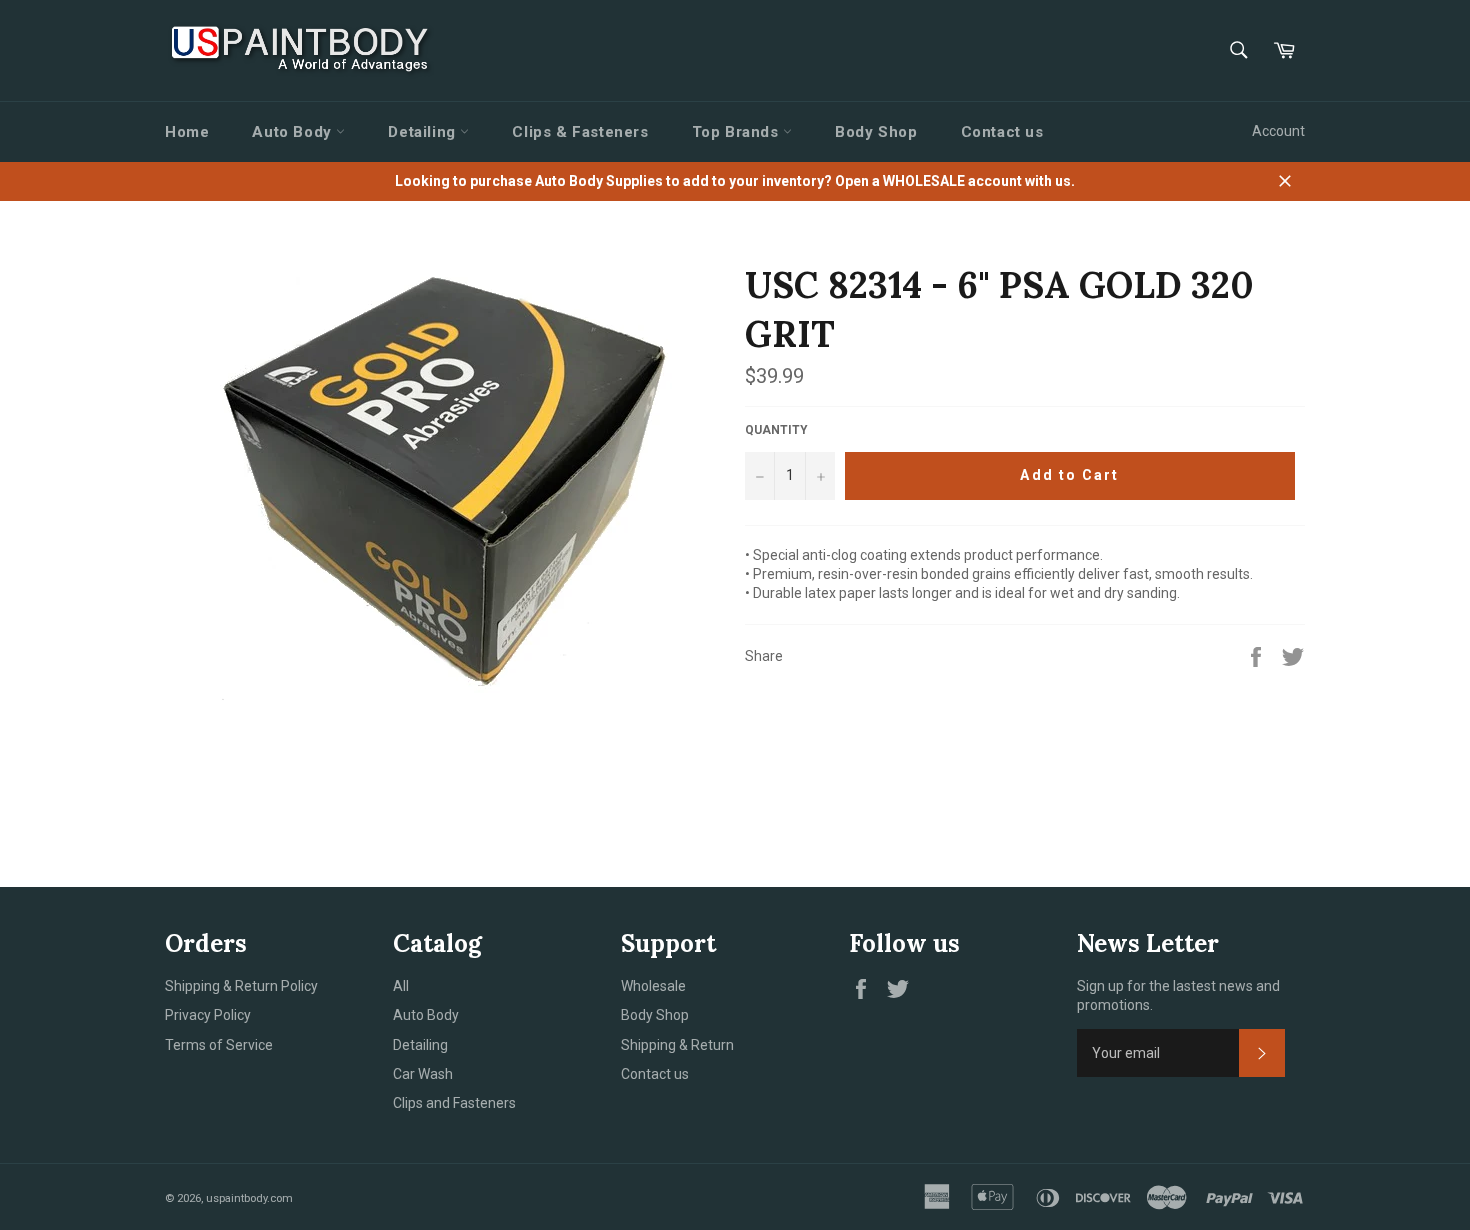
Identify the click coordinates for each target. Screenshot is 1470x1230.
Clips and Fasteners (454, 1103)
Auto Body (294, 132)
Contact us (1002, 132)
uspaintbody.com (249, 1198)
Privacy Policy (208, 1015)
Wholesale (653, 986)
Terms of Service (219, 1045)
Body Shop (876, 132)
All (401, 986)
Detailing (424, 132)
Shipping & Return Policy (241, 986)
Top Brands (738, 132)
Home (187, 132)
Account (1278, 131)
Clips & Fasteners (580, 132)
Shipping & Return (677, 1045)
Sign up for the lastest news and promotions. (1178, 995)
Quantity (776, 430)
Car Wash (423, 1074)
